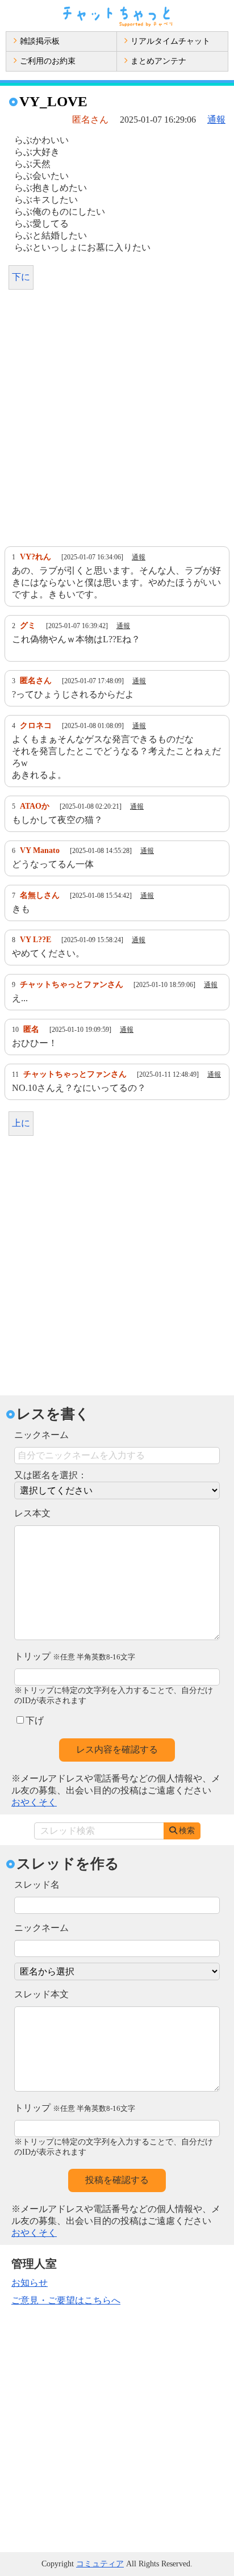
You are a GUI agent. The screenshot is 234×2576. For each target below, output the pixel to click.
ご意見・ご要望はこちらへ (66, 2300)
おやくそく (34, 1802)
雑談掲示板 (40, 41)
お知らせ (30, 2283)
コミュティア (100, 2564)
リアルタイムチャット (170, 41)
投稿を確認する (117, 2180)
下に (21, 277)
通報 (216, 120)
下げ (35, 1720)
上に (21, 1123)
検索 (187, 1831)
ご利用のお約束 (48, 61)
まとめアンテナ (158, 61)
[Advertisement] (117, 421)
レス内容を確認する (117, 1749)
